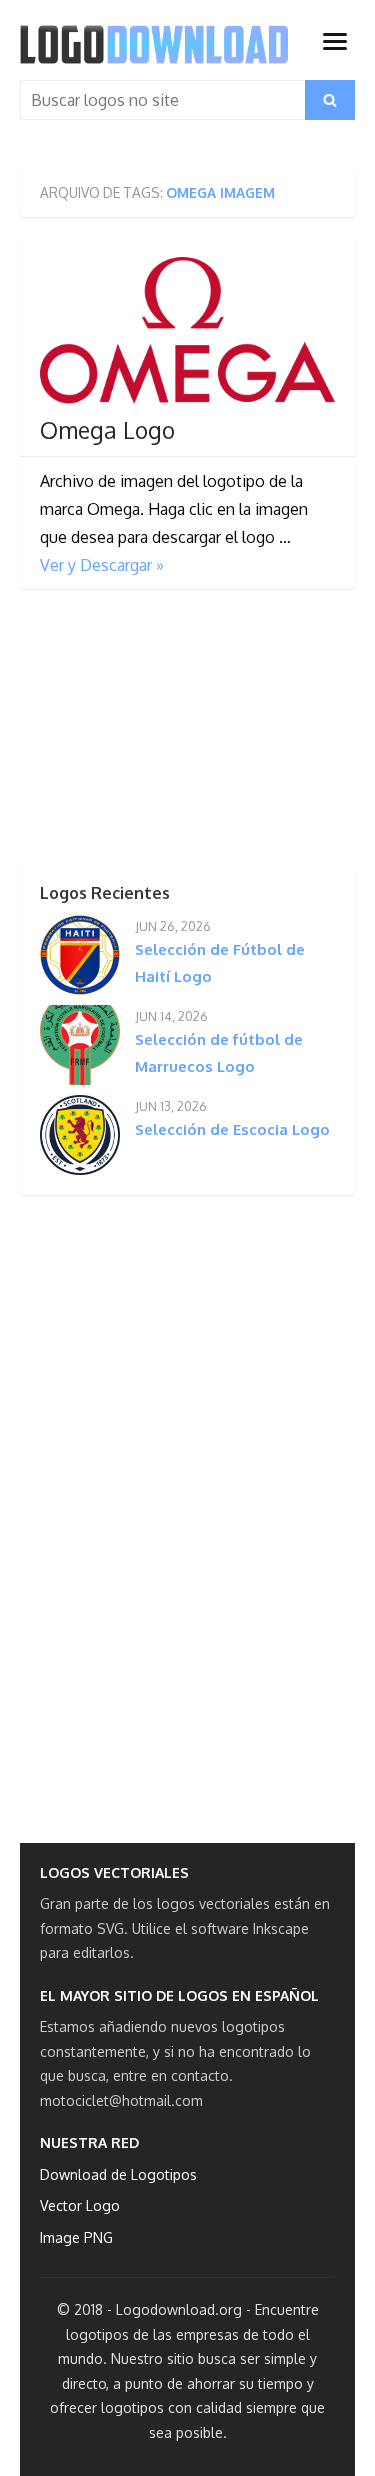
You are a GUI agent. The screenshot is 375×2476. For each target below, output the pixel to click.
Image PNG (76, 2237)
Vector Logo (80, 2205)
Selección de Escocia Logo (232, 1129)
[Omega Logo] (187, 330)
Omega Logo (107, 430)
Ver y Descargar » (102, 565)
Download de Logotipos (118, 2174)
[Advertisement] (170, 734)
